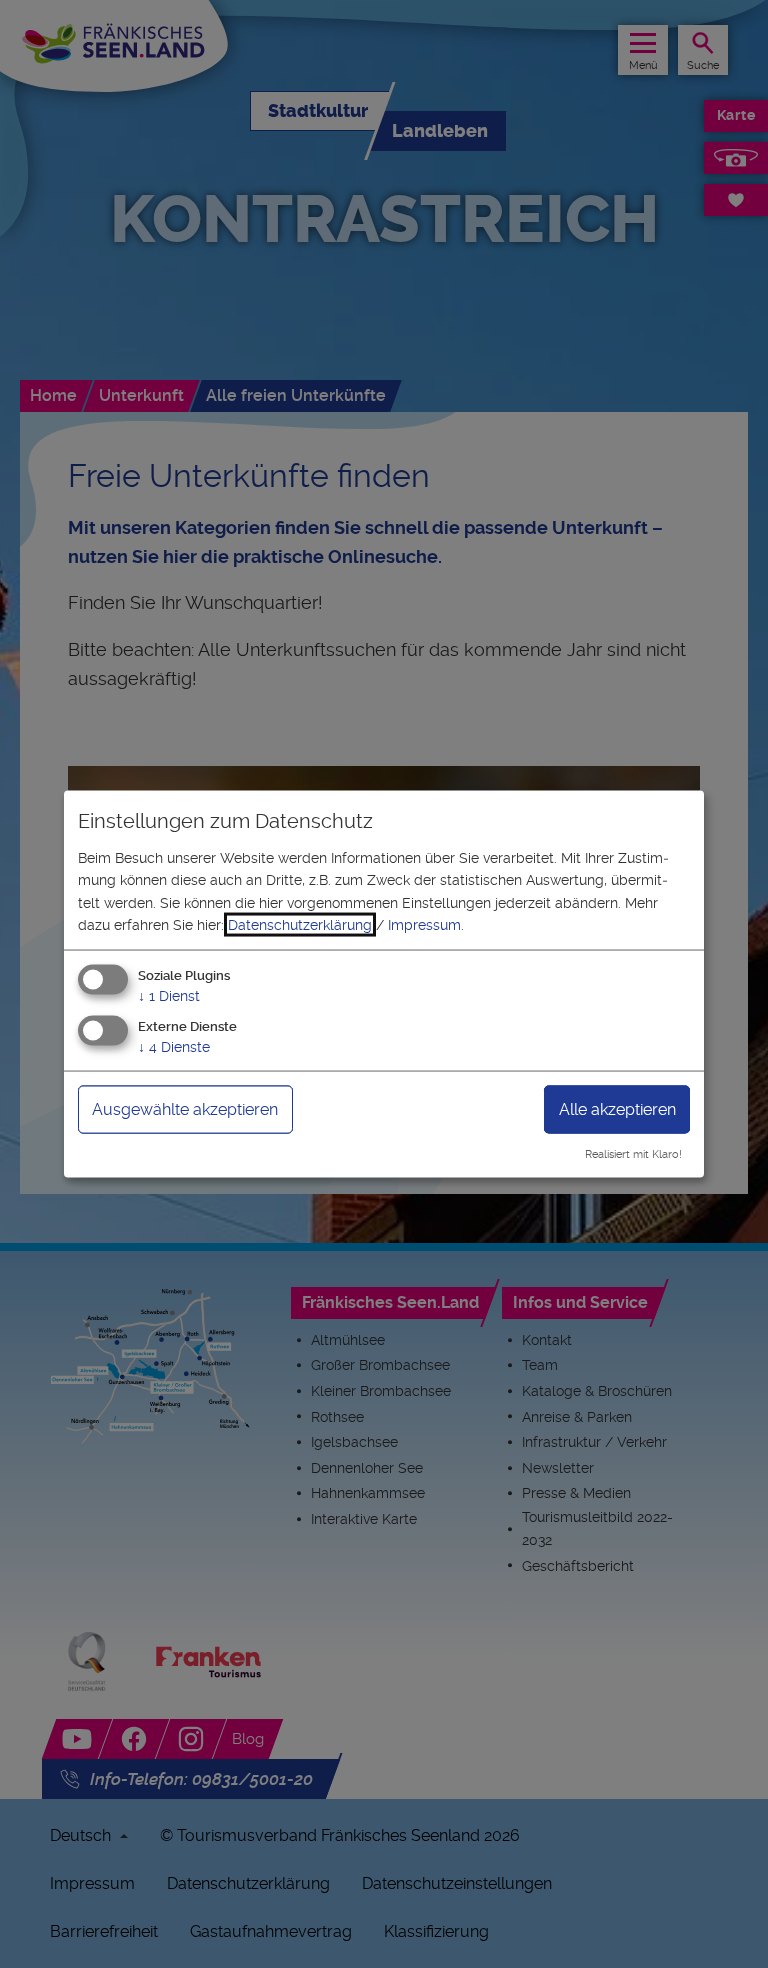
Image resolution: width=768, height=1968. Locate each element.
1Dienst (169, 996)
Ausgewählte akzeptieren (185, 1109)
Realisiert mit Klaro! (633, 1154)
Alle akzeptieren (617, 1109)
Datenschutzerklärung (300, 925)
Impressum (424, 925)
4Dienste (174, 1047)
